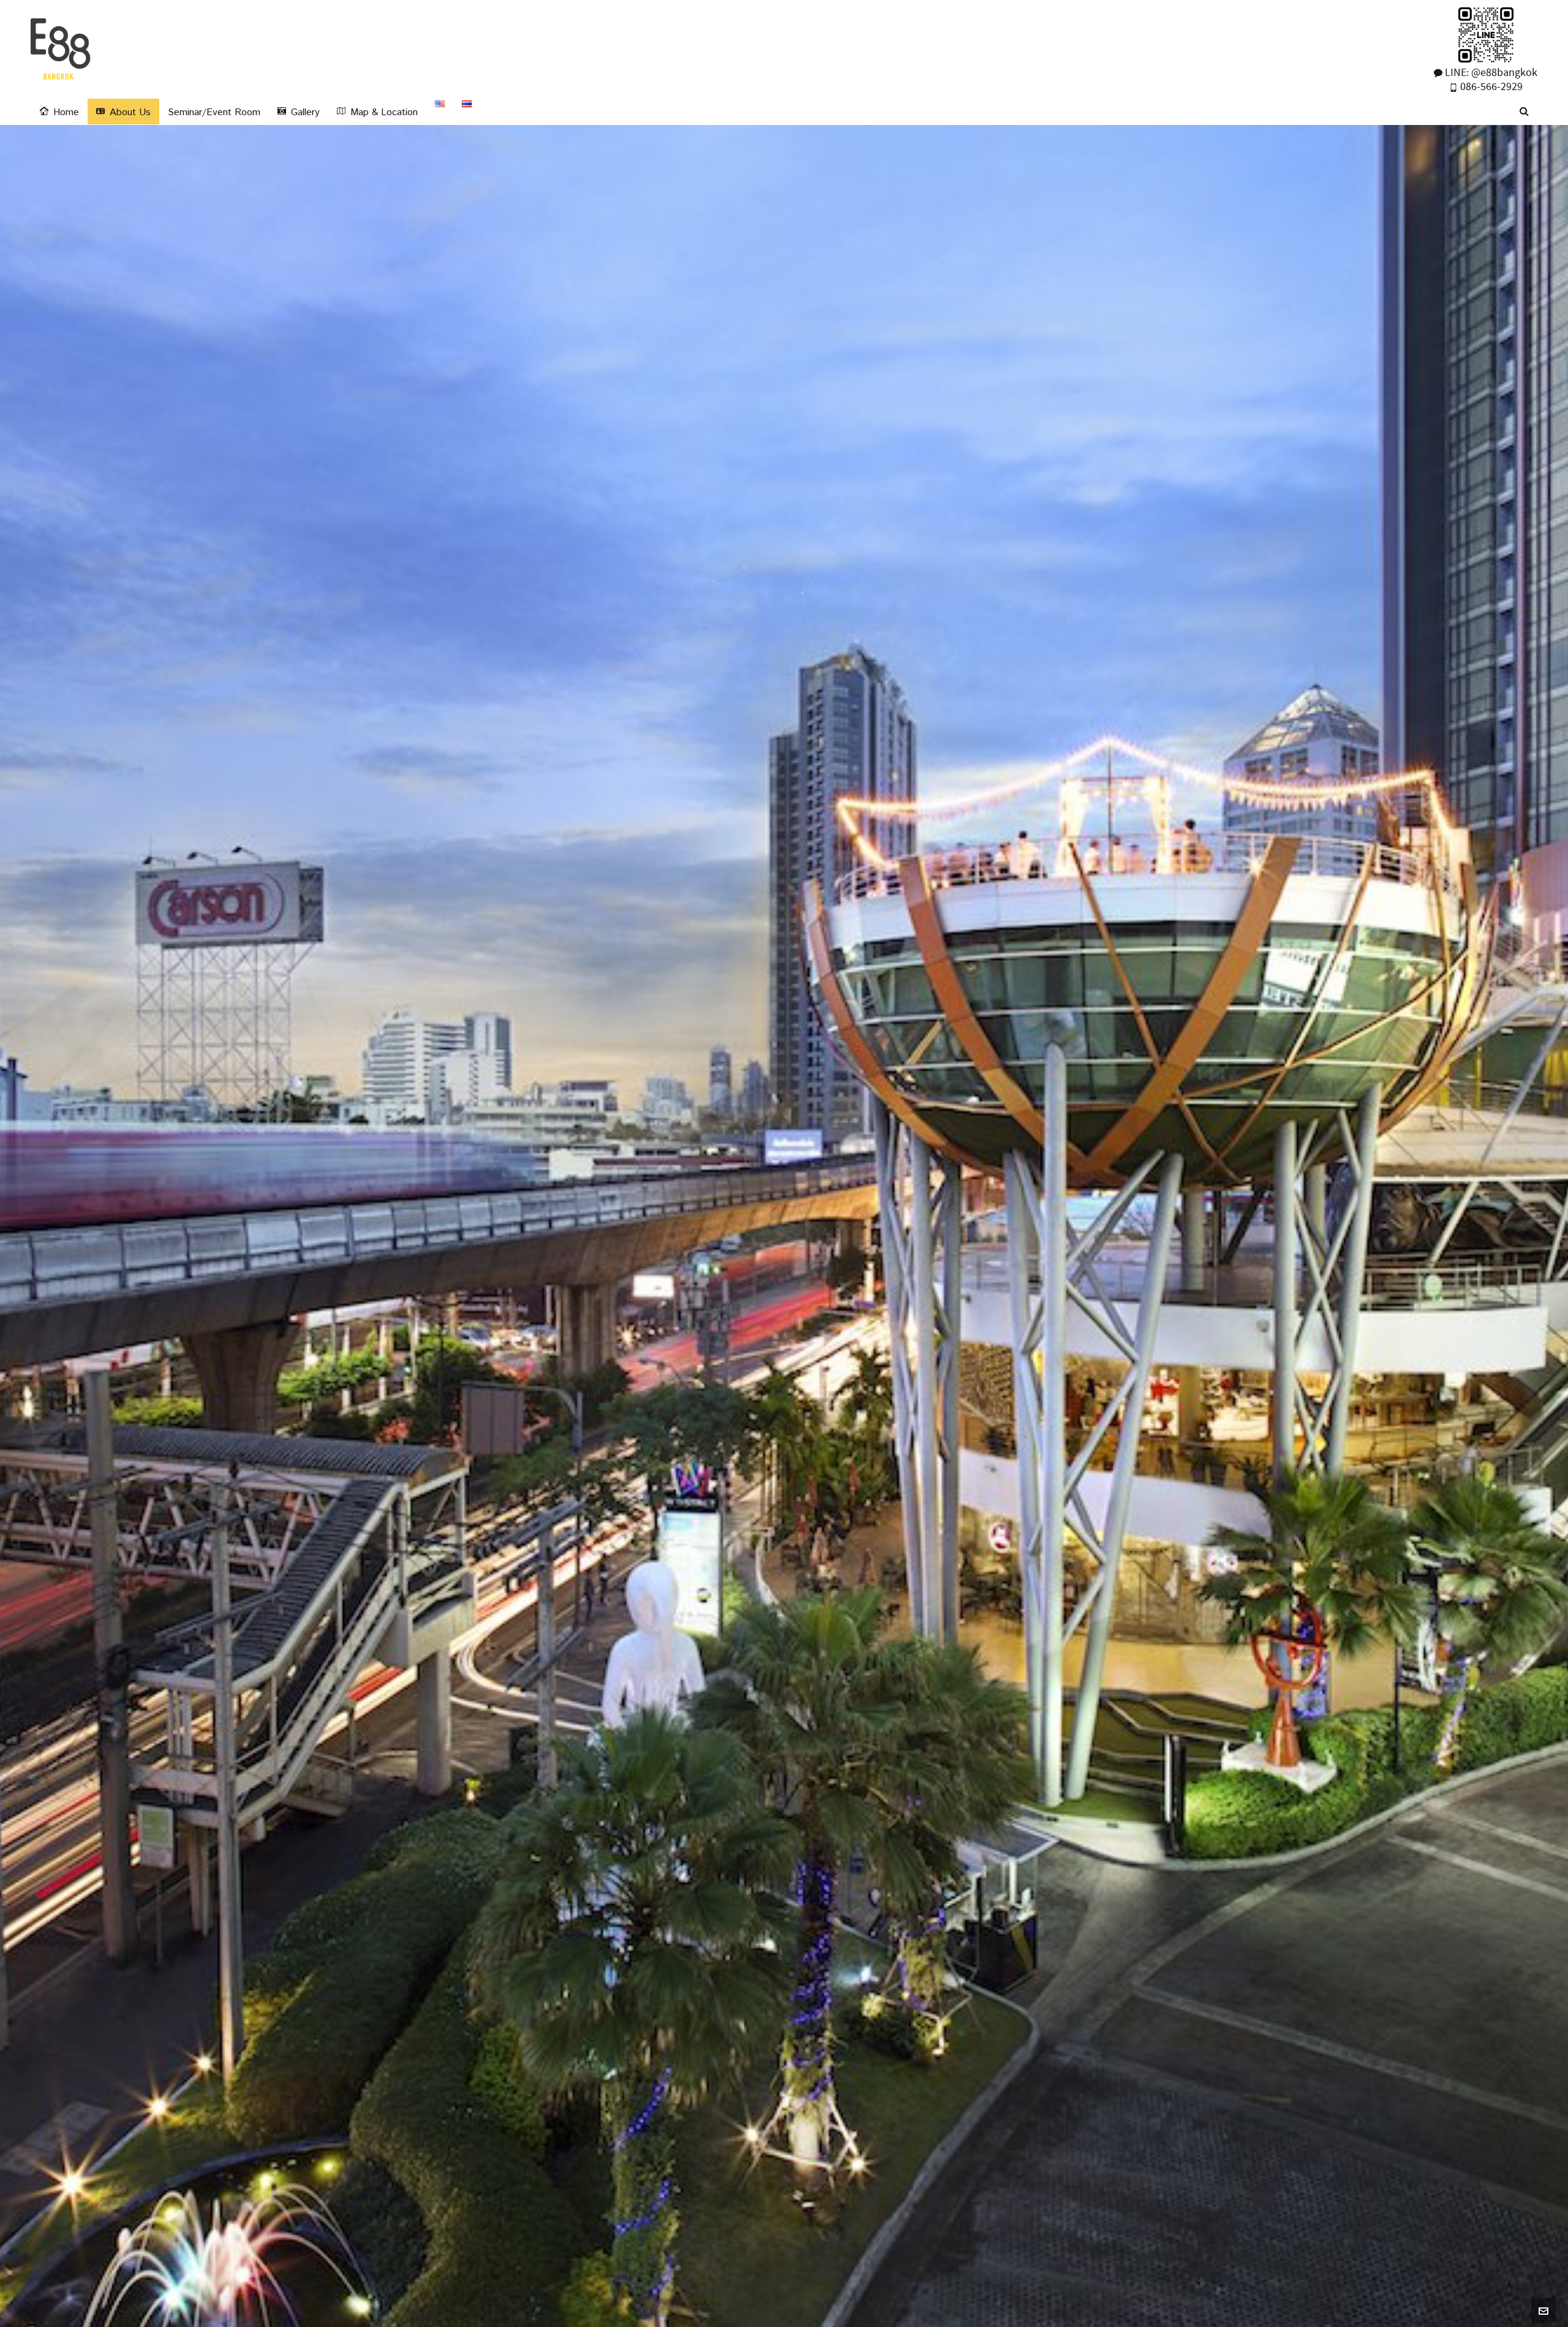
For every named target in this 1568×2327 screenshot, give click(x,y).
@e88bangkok (1504, 73)
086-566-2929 (1490, 87)
